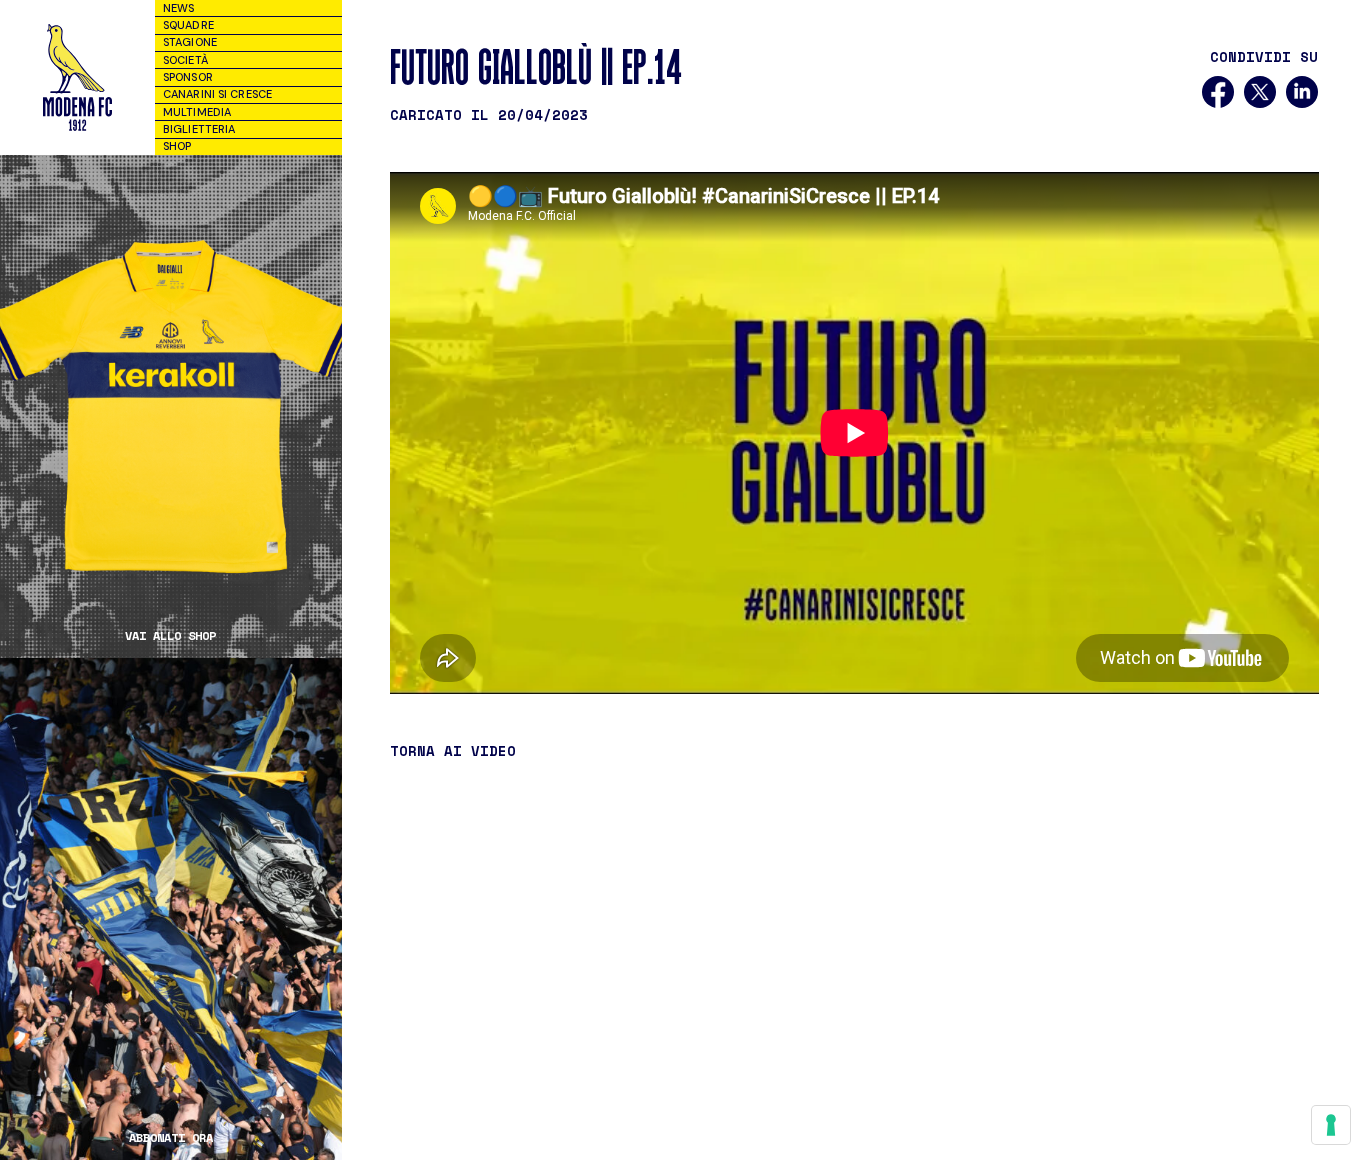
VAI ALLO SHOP (170, 636)
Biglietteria (199, 129)
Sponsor (188, 77)
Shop (177, 146)
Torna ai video (453, 751)
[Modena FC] (77, 77)
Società (185, 60)
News (178, 8)
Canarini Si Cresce (217, 94)
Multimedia (197, 112)
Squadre (188, 25)
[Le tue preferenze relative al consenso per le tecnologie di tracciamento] (1331, 1125)
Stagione (190, 42)
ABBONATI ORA (171, 1138)
